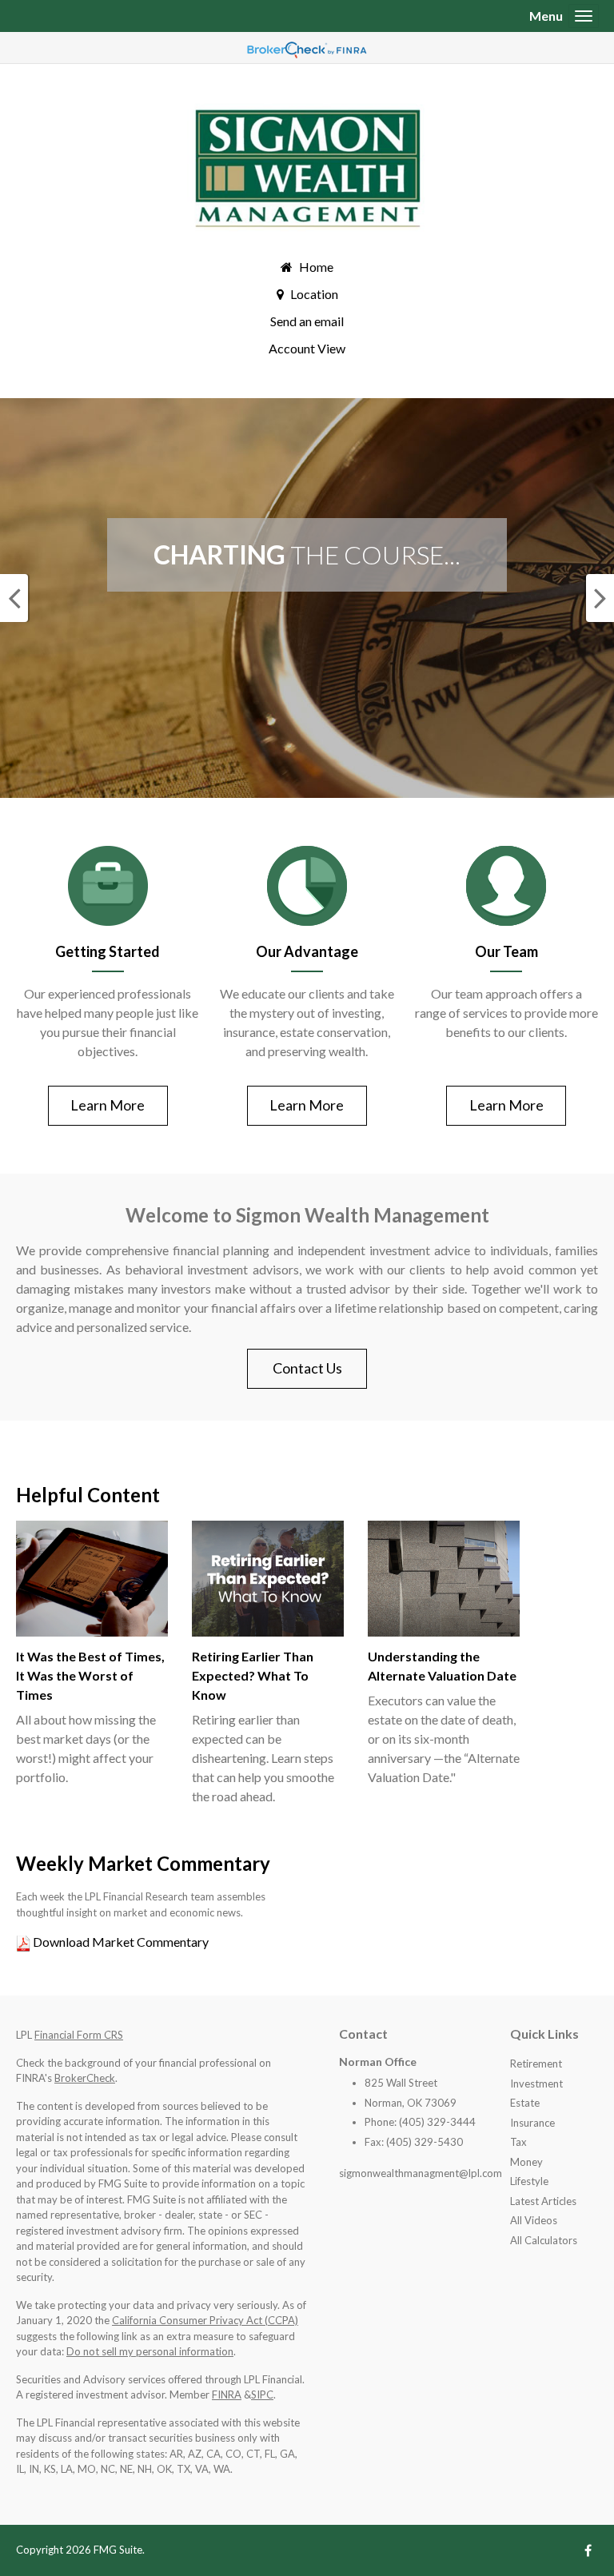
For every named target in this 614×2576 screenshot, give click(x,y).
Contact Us (307, 1368)
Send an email (307, 321)
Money (526, 2162)
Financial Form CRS (79, 2035)
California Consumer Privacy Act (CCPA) (205, 2320)
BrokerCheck (85, 2078)
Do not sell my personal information (150, 2351)
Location (314, 294)
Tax (518, 2142)
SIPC (262, 2395)
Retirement (536, 2064)
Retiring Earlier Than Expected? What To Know (253, 1675)
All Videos (534, 2220)
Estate (525, 2103)
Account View (307, 348)
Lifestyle (529, 2181)
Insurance (532, 2123)
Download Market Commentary (120, 1942)
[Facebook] (588, 2550)
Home (316, 267)
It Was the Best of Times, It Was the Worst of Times (90, 1675)
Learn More (108, 1105)
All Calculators (544, 2240)
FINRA (227, 2395)
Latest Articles (543, 2201)
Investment (536, 2084)
